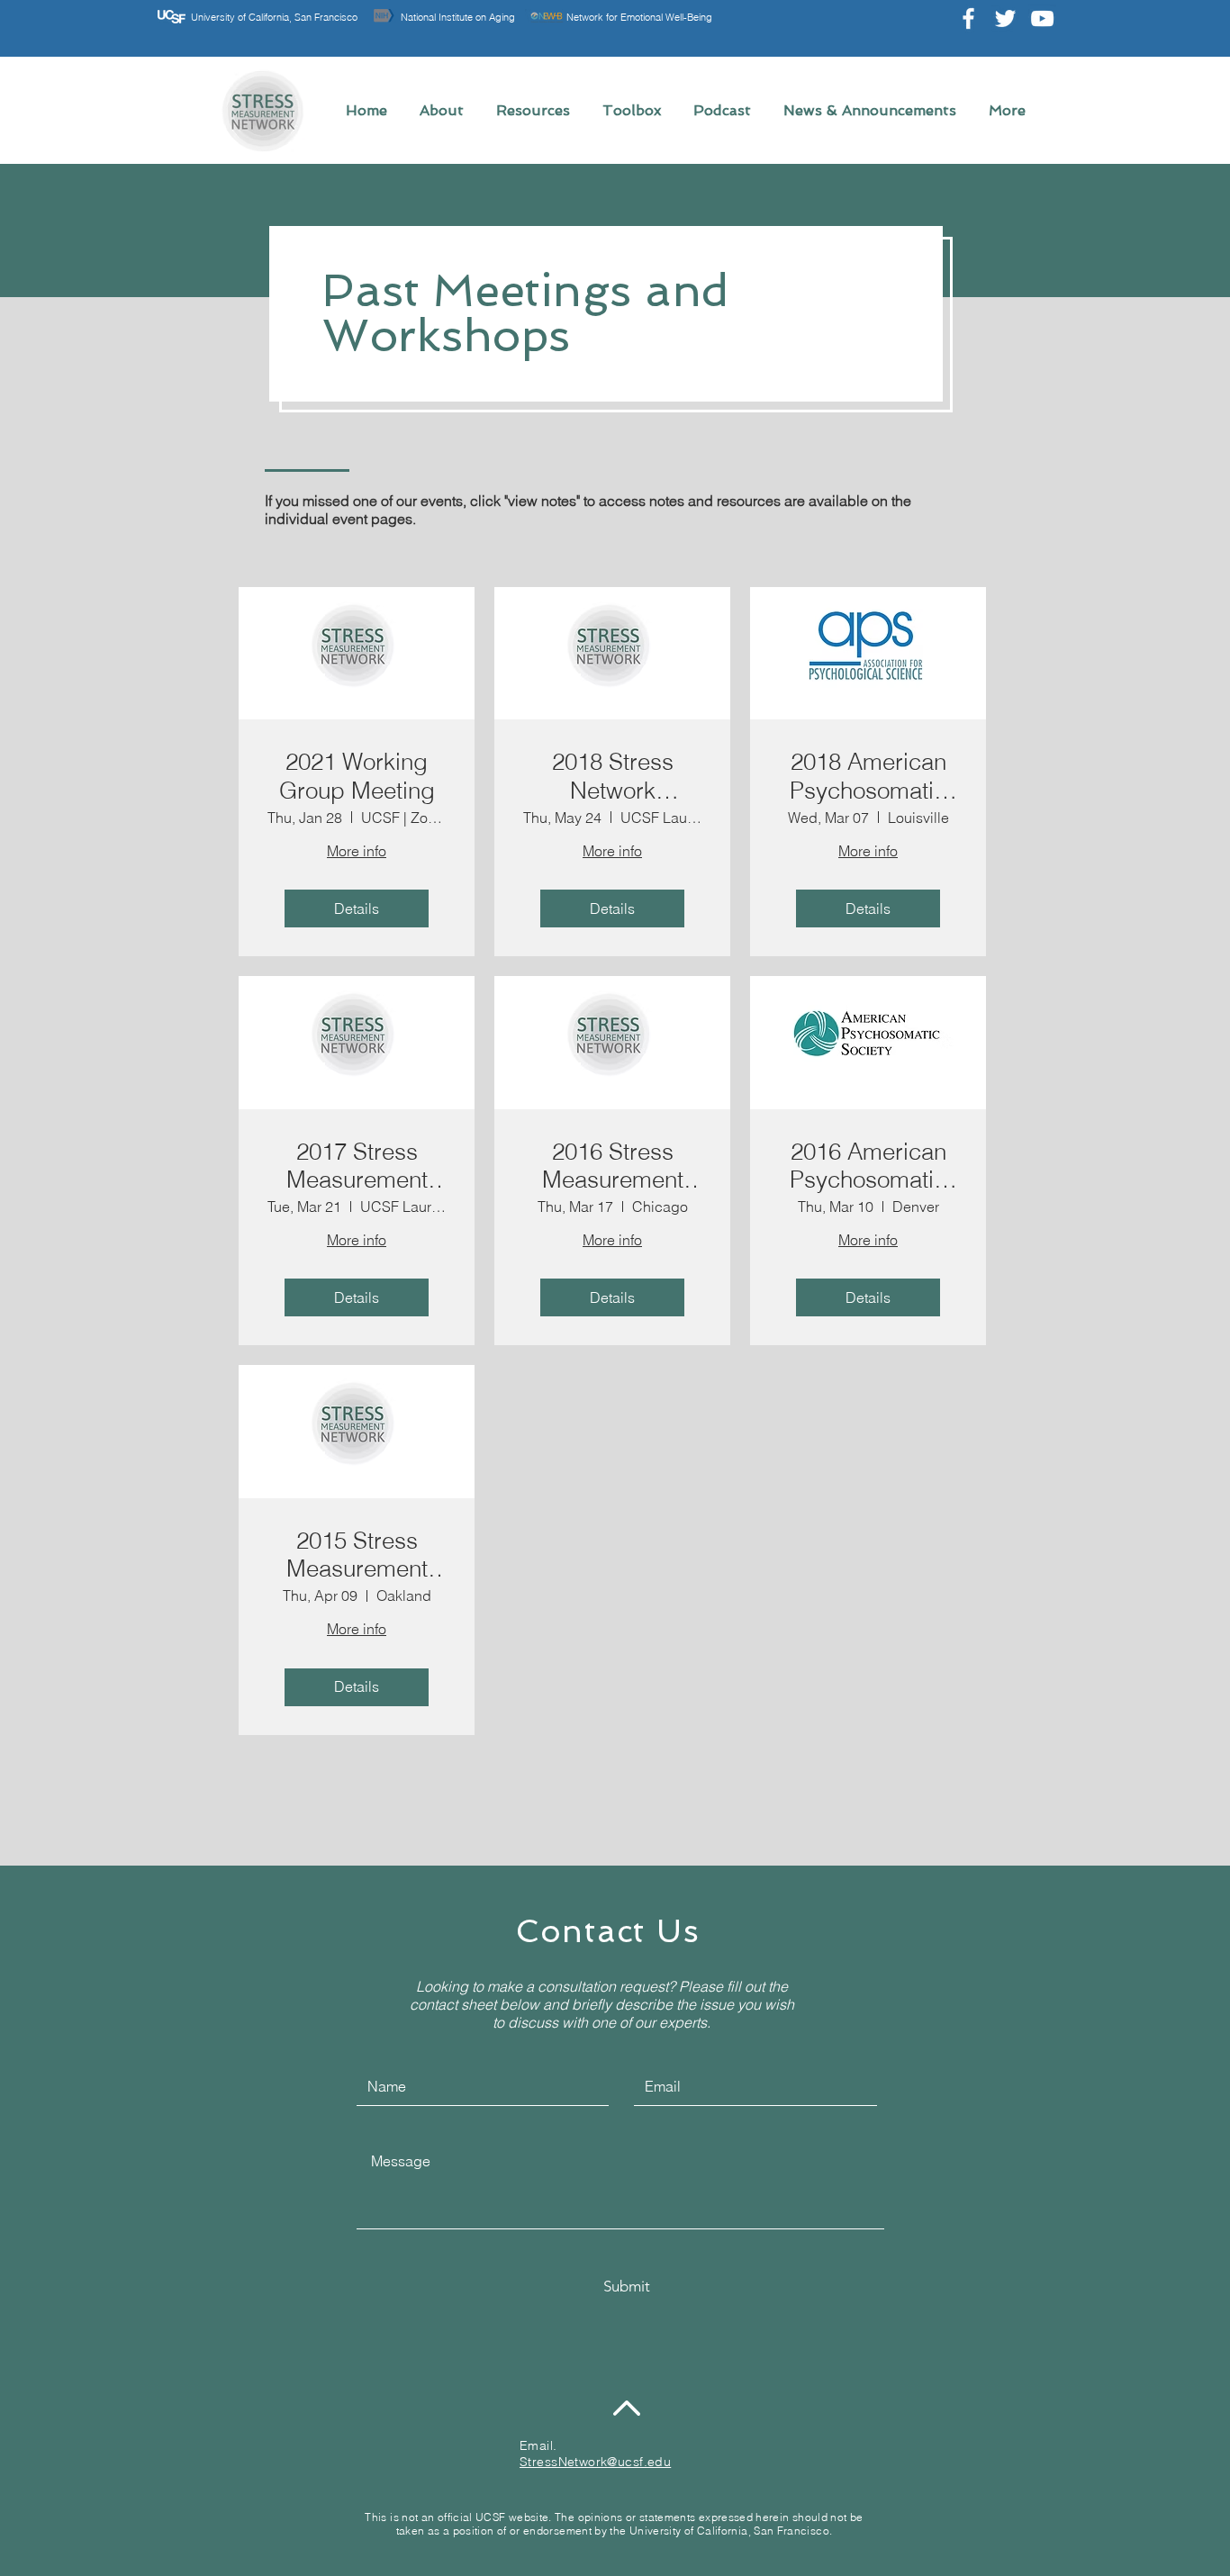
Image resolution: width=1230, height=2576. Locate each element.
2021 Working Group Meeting (357, 776)
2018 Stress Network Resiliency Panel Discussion (612, 776)
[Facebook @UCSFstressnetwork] (968, 18)
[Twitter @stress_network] (1005, 18)
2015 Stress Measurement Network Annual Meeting (357, 1555)
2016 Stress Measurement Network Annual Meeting (613, 1166)
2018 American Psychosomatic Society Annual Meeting (868, 776)
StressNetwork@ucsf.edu (595, 2462)
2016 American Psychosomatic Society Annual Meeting (868, 1166)
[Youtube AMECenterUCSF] (1042, 18)
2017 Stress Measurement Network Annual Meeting (357, 1166)
